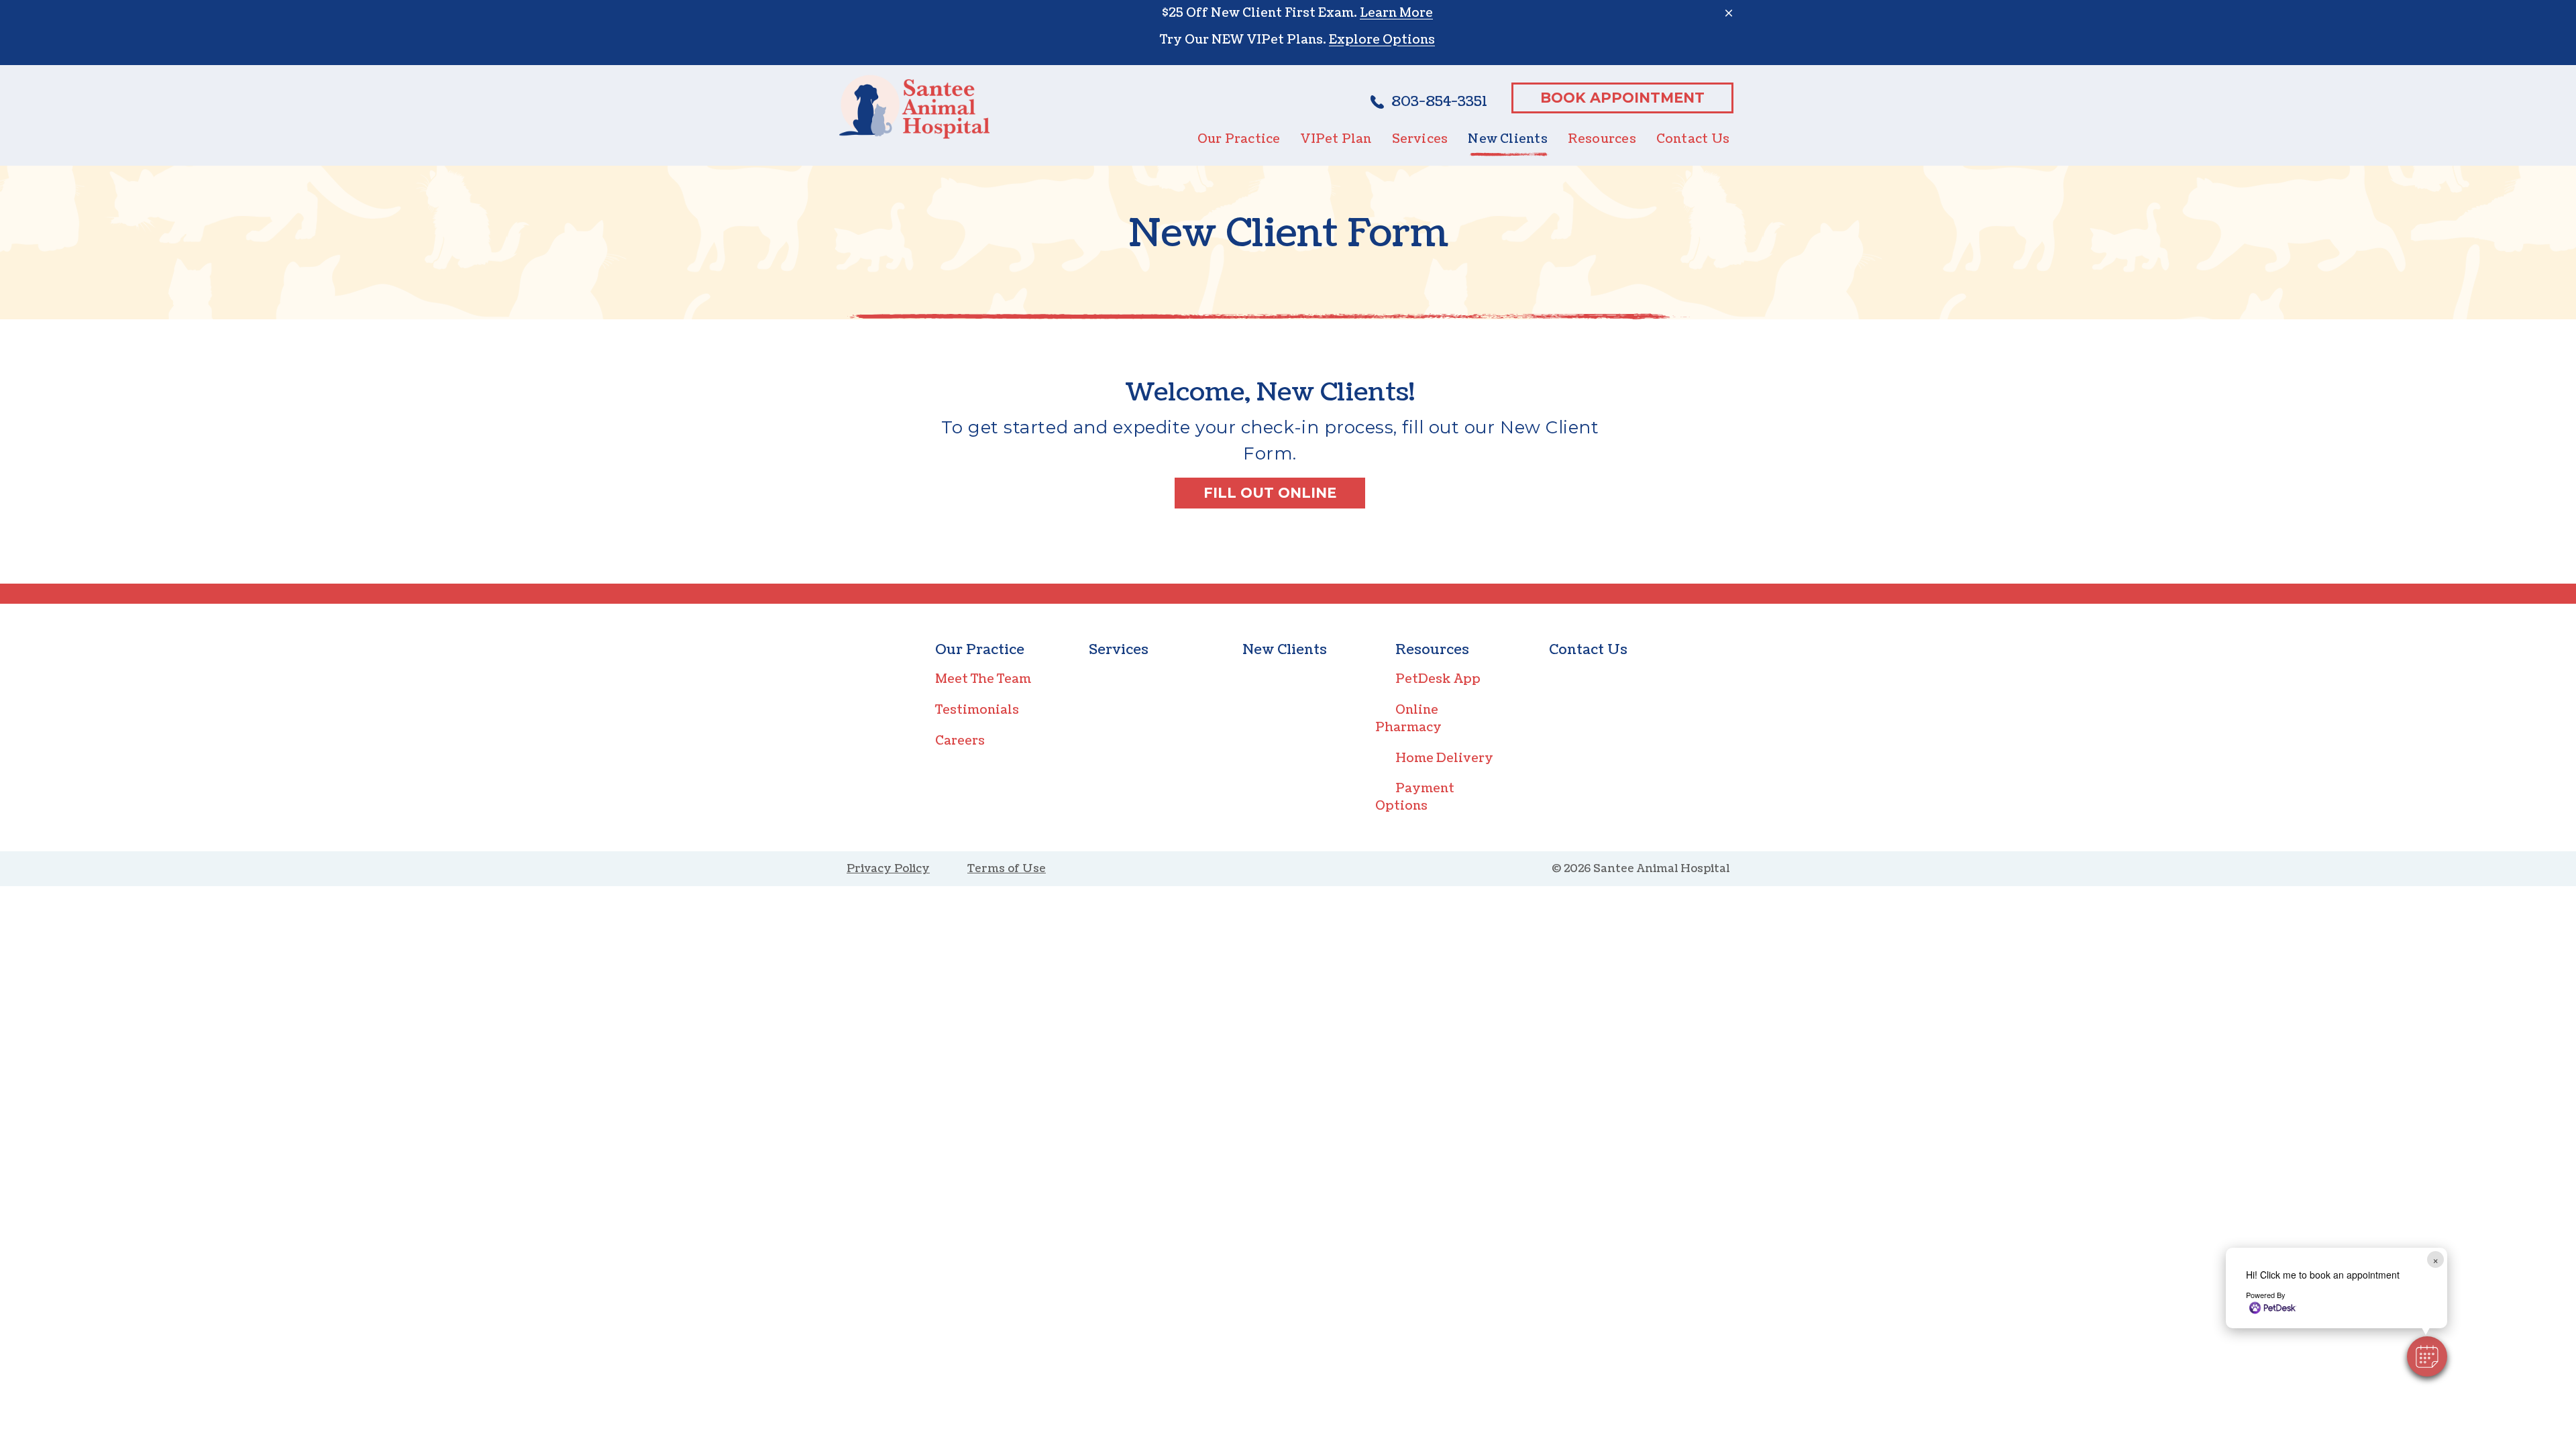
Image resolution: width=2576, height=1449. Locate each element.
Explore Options (1382, 40)
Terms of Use (1007, 869)
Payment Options (1415, 797)
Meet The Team (983, 679)
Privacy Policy (888, 869)
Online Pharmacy (1408, 719)
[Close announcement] (1729, 13)
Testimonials (977, 710)
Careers (960, 741)
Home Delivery (1444, 758)
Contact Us (1588, 650)
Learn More (1396, 13)
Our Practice (980, 650)
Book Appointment (1622, 98)
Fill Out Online (1270, 493)
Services (1119, 650)
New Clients (1285, 650)
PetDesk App (1438, 679)
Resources (1432, 650)
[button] (2427, 1356)
